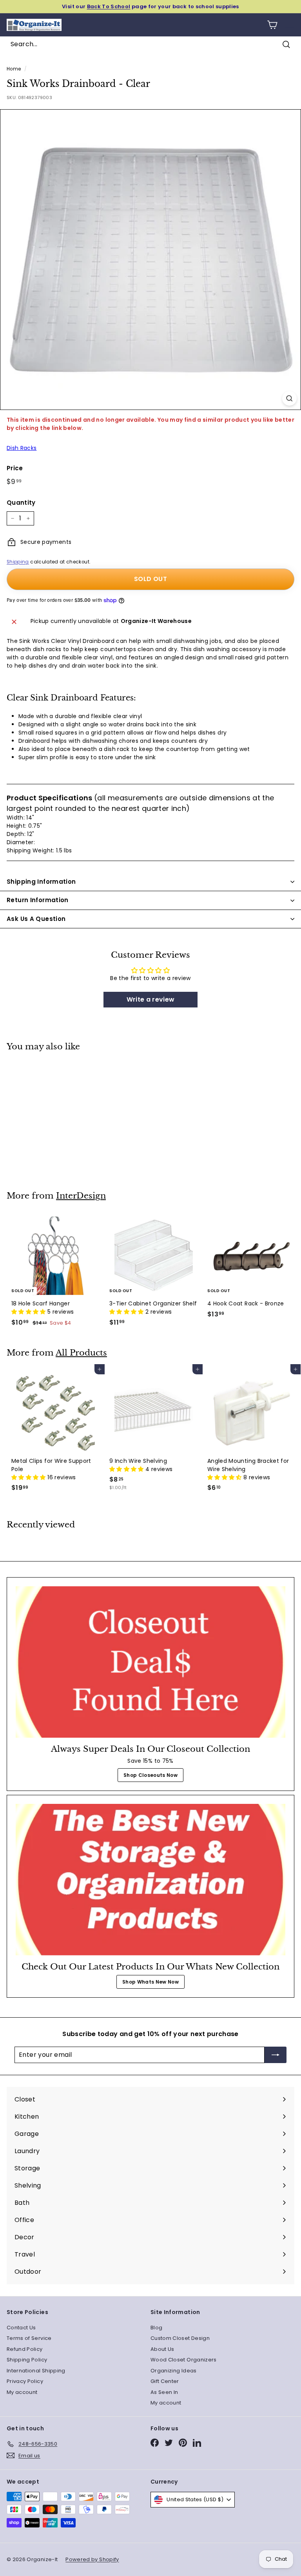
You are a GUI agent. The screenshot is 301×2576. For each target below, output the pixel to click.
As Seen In (164, 2392)
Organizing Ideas (174, 2371)
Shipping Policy (27, 2360)
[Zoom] (289, 398)
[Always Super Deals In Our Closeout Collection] (150, 1662)
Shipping (18, 562)
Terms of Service (29, 2338)
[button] (29, 1312)
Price (15, 468)
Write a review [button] (151, 999)
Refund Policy (25, 2349)
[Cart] (272, 25)
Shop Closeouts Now (150, 1775)
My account (22, 2392)
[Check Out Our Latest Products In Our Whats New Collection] (150, 1880)
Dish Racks (22, 448)
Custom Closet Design (180, 2338)
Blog (156, 2328)
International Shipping (36, 2371)
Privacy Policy (25, 2381)
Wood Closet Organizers (184, 2360)
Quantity (21, 503)
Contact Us (21, 2328)
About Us (162, 2349)
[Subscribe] (276, 2055)
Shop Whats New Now (150, 1982)
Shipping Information (41, 882)
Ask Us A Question (36, 919)
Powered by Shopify (92, 2559)
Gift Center (165, 2381)
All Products (81, 1353)
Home (14, 69)
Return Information (38, 900)
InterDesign (81, 1196)
